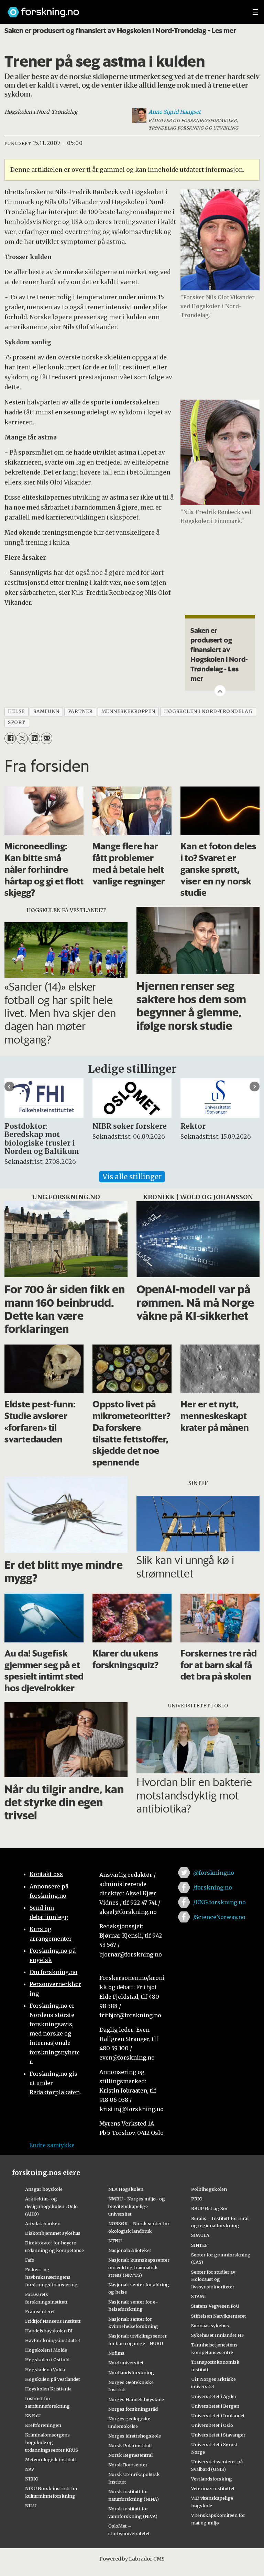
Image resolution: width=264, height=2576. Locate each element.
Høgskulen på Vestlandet (53, 2379)
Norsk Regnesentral (130, 2455)
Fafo (30, 2260)
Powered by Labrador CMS (132, 2559)
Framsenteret (40, 2311)
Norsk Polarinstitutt (130, 2445)
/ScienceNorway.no (219, 1917)
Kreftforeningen (43, 2425)
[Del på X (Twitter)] (22, 738)
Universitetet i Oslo (212, 2425)
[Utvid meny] (255, 12)
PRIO (197, 2199)
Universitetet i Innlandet (218, 2416)
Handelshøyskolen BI (49, 2331)
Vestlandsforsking (212, 2479)
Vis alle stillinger (132, 1177)
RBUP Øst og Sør (210, 2208)
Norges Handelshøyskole (136, 2399)
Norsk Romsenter (128, 2465)
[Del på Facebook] (10, 738)
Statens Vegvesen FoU (215, 2306)
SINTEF (199, 2245)
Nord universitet (126, 2363)
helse (16, 711)
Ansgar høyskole (44, 2189)
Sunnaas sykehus (210, 2326)
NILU (31, 2506)
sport (17, 722)
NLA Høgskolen (126, 2189)
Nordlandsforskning (131, 2373)
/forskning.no (213, 1887)
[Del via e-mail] (47, 738)
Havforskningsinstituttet (53, 2340)
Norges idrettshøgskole (135, 2436)
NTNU (115, 2241)
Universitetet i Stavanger (218, 2435)
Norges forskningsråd (133, 2409)
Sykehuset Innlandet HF (218, 2335)
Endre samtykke (52, 2145)
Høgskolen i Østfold (47, 2360)
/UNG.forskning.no (219, 1902)
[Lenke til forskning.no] (123, 9)
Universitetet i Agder (214, 2396)
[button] (9, 1087)
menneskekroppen (128, 711)
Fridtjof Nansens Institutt (53, 2321)
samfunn (46, 711)
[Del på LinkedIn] (34, 738)
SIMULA (200, 2235)
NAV (30, 2469)
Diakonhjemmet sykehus (53, 2233)
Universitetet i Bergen (215, 2406)
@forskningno (214, 1873)
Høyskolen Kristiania (48, 2389)
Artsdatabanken (43, 2223)
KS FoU (33, 2416)
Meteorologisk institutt (51, 2460)
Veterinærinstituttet (213, 2488)
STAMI (199, 2296)
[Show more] (220, 691)
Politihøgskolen (209, 2189)
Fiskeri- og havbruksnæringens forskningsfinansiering (51, 2277)
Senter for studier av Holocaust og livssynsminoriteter (213, 2279)
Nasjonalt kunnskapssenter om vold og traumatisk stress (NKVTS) (139, 2267)
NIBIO (32, 2479)
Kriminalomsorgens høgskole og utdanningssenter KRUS (52, 2442)
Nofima (116, 2353)
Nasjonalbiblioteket (130, 2250)
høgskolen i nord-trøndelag (208, 711)
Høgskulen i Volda (45, 2369)
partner (80, 711)
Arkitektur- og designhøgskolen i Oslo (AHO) (51, 2206)
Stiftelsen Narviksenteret (219, 2316)
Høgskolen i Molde (46, 2350)
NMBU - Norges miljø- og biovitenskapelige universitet (137, 2206)
